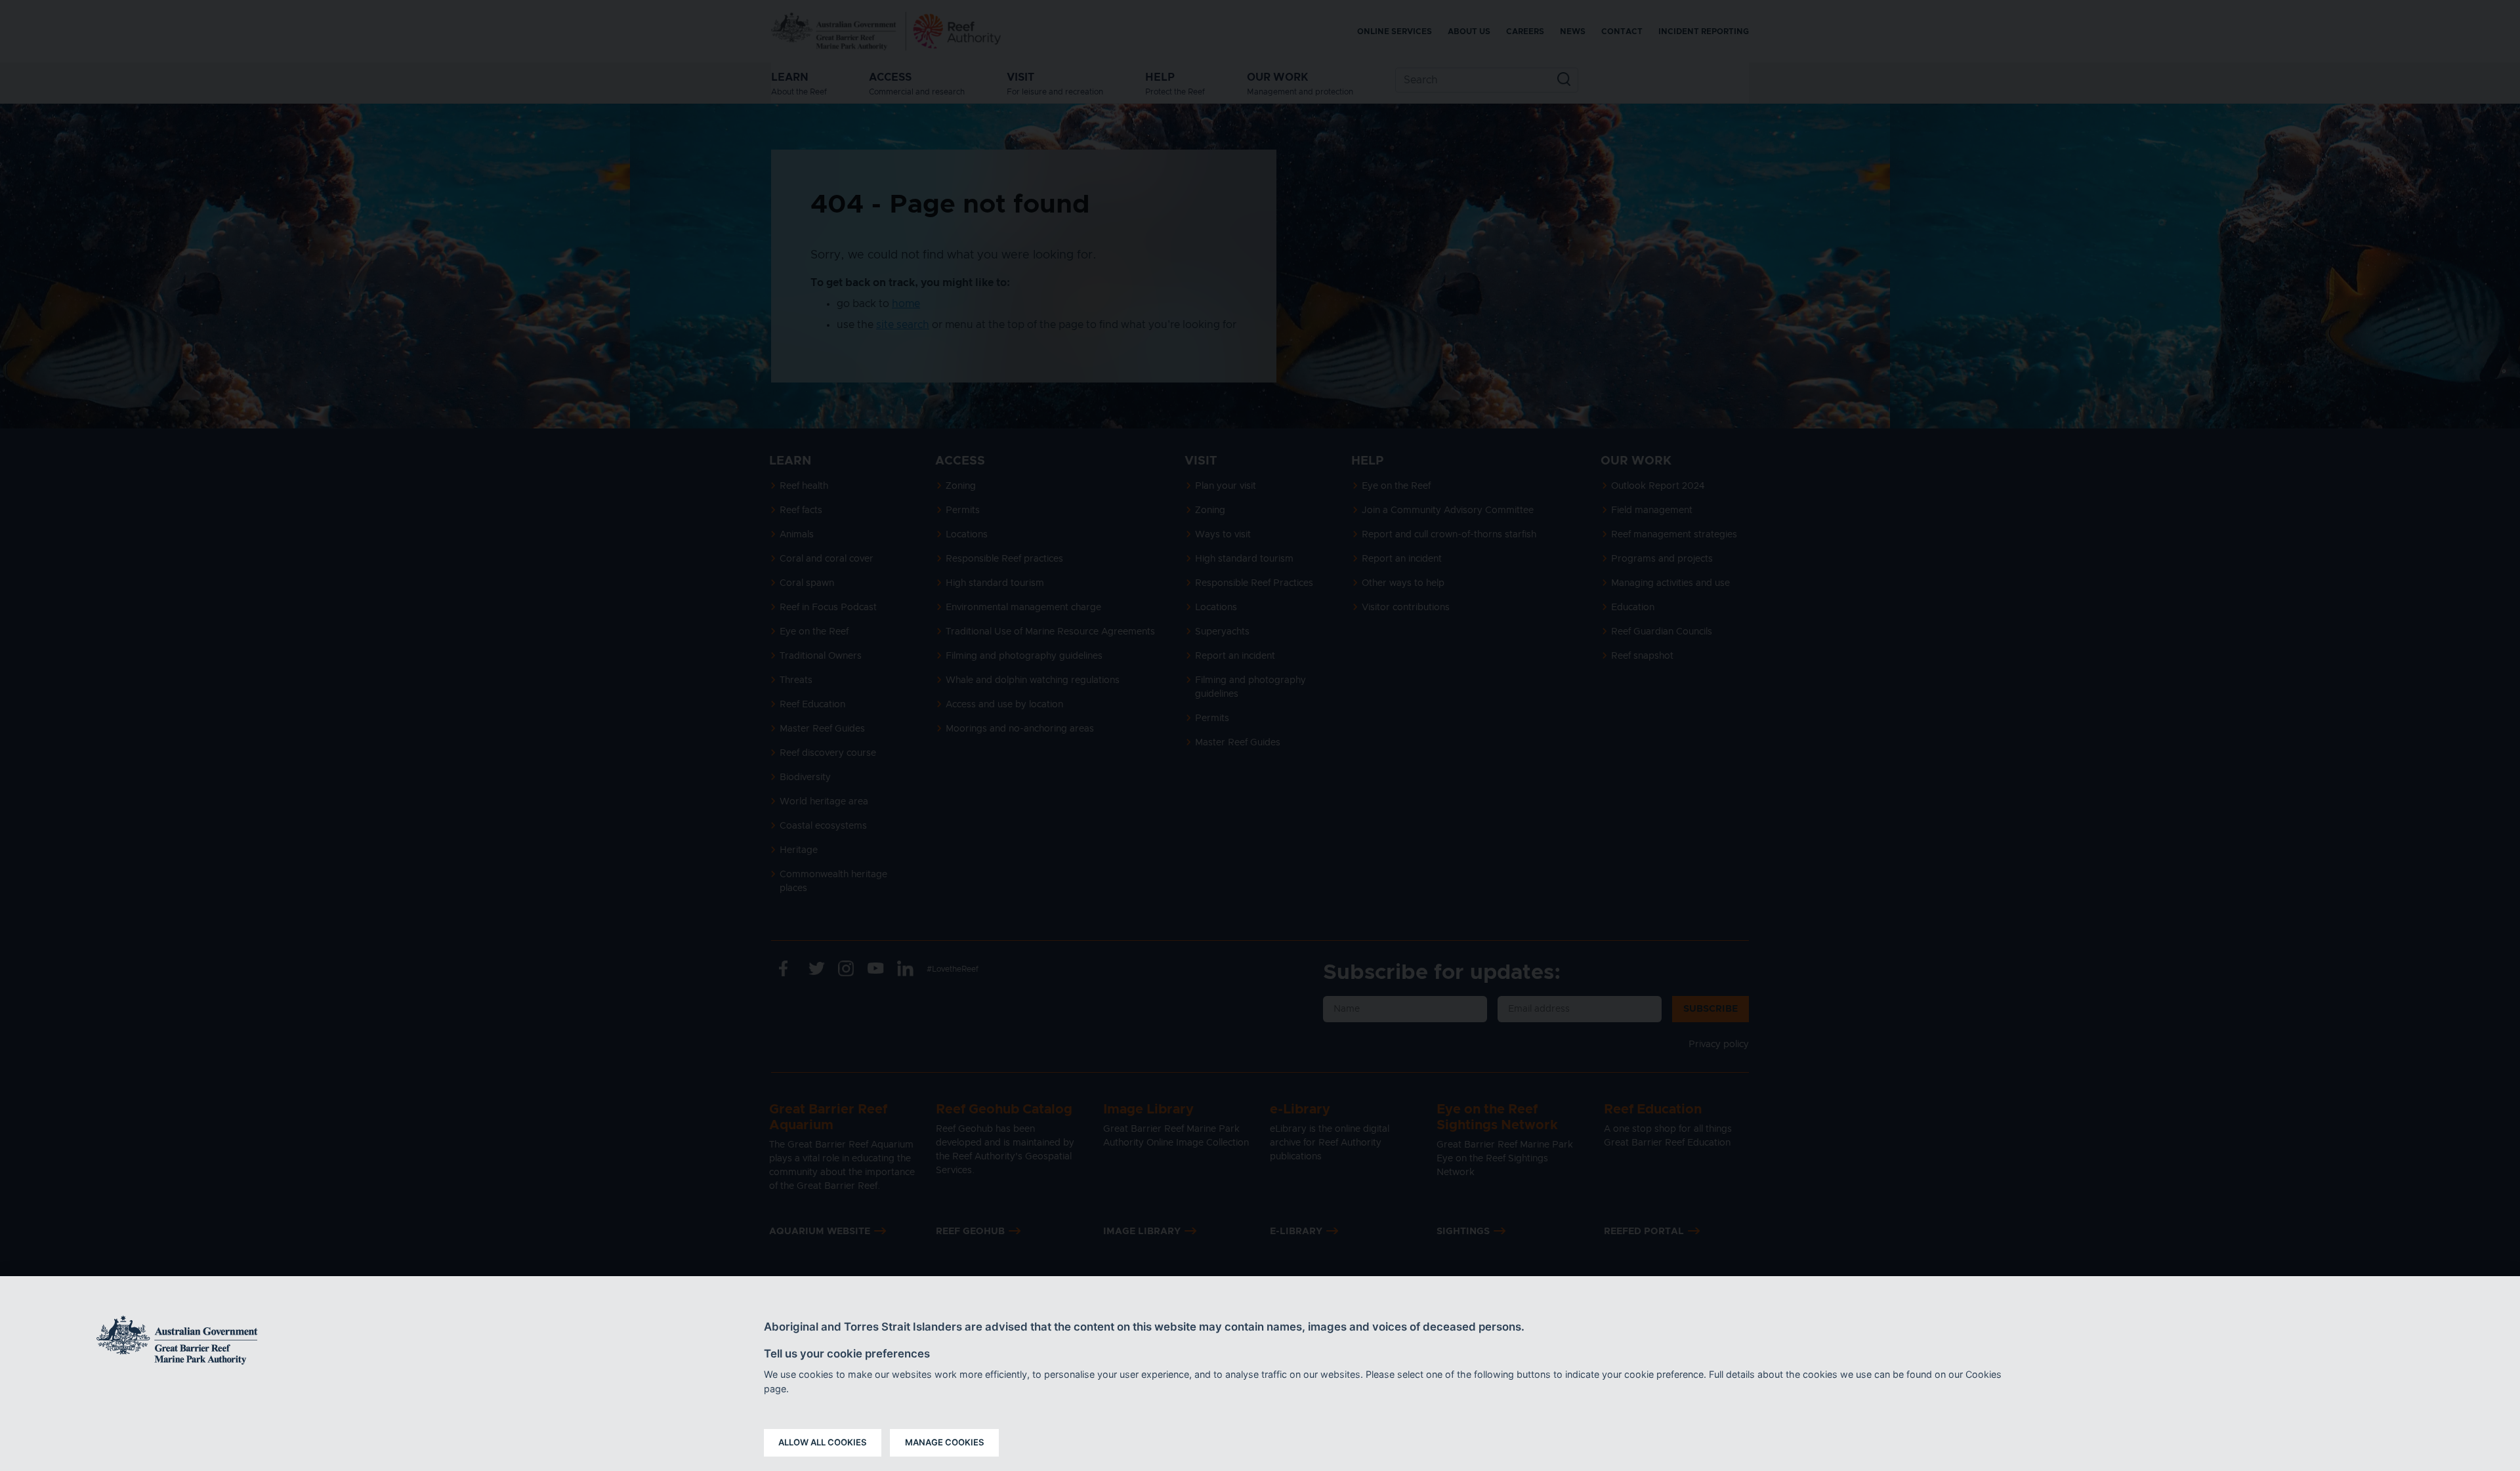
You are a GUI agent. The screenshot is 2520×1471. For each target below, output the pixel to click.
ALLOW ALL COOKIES (823, 1442)
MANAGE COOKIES (945, 1442)
